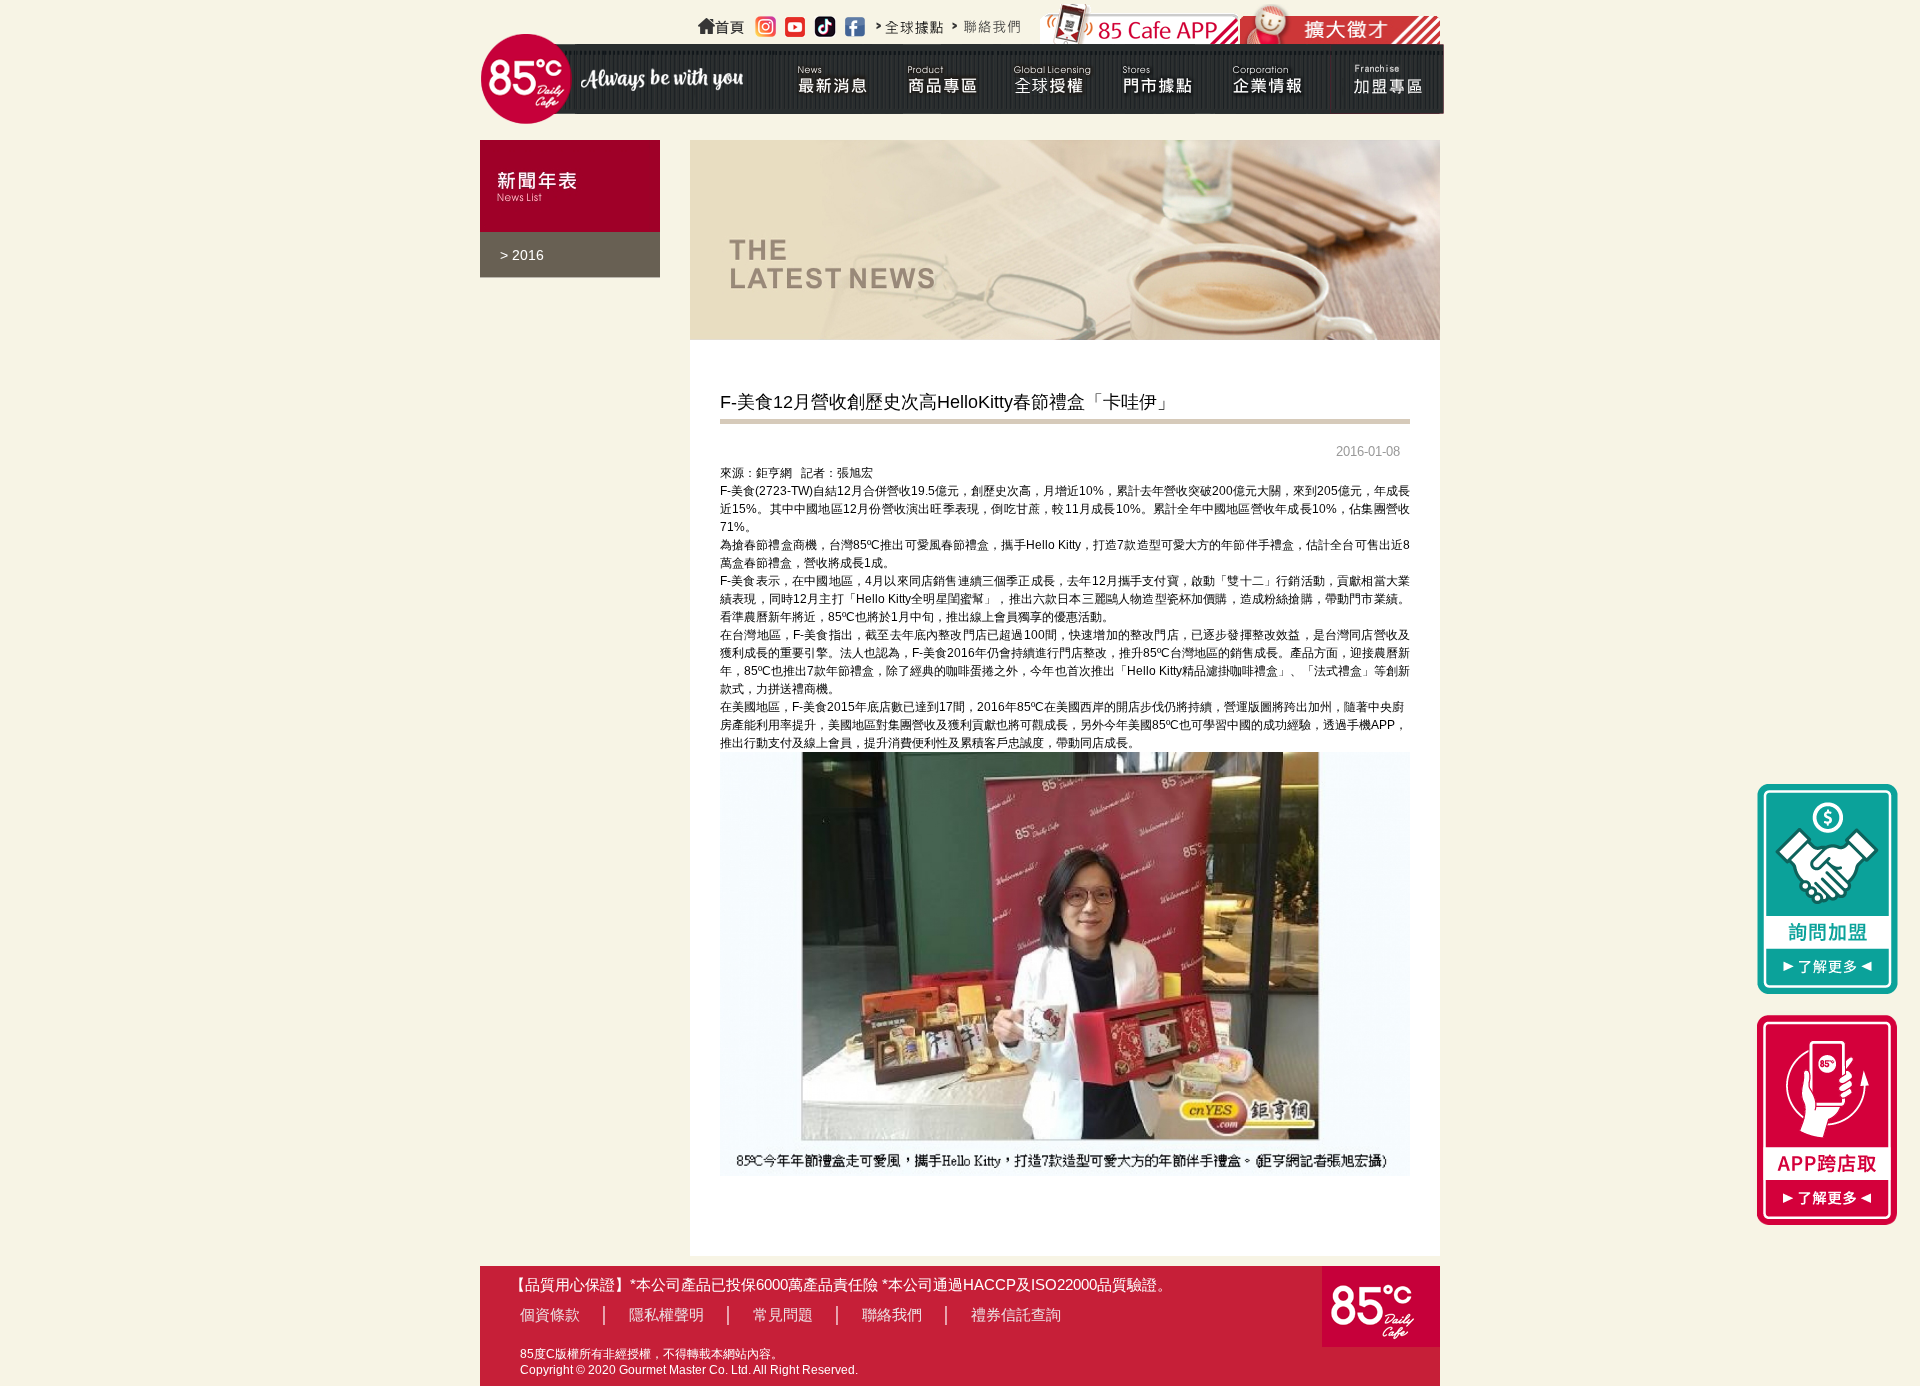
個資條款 (550, 1314)
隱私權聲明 (666, 1314)
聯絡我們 (892, 1314)
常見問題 (783, 1314)
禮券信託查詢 (1016, 1314)
